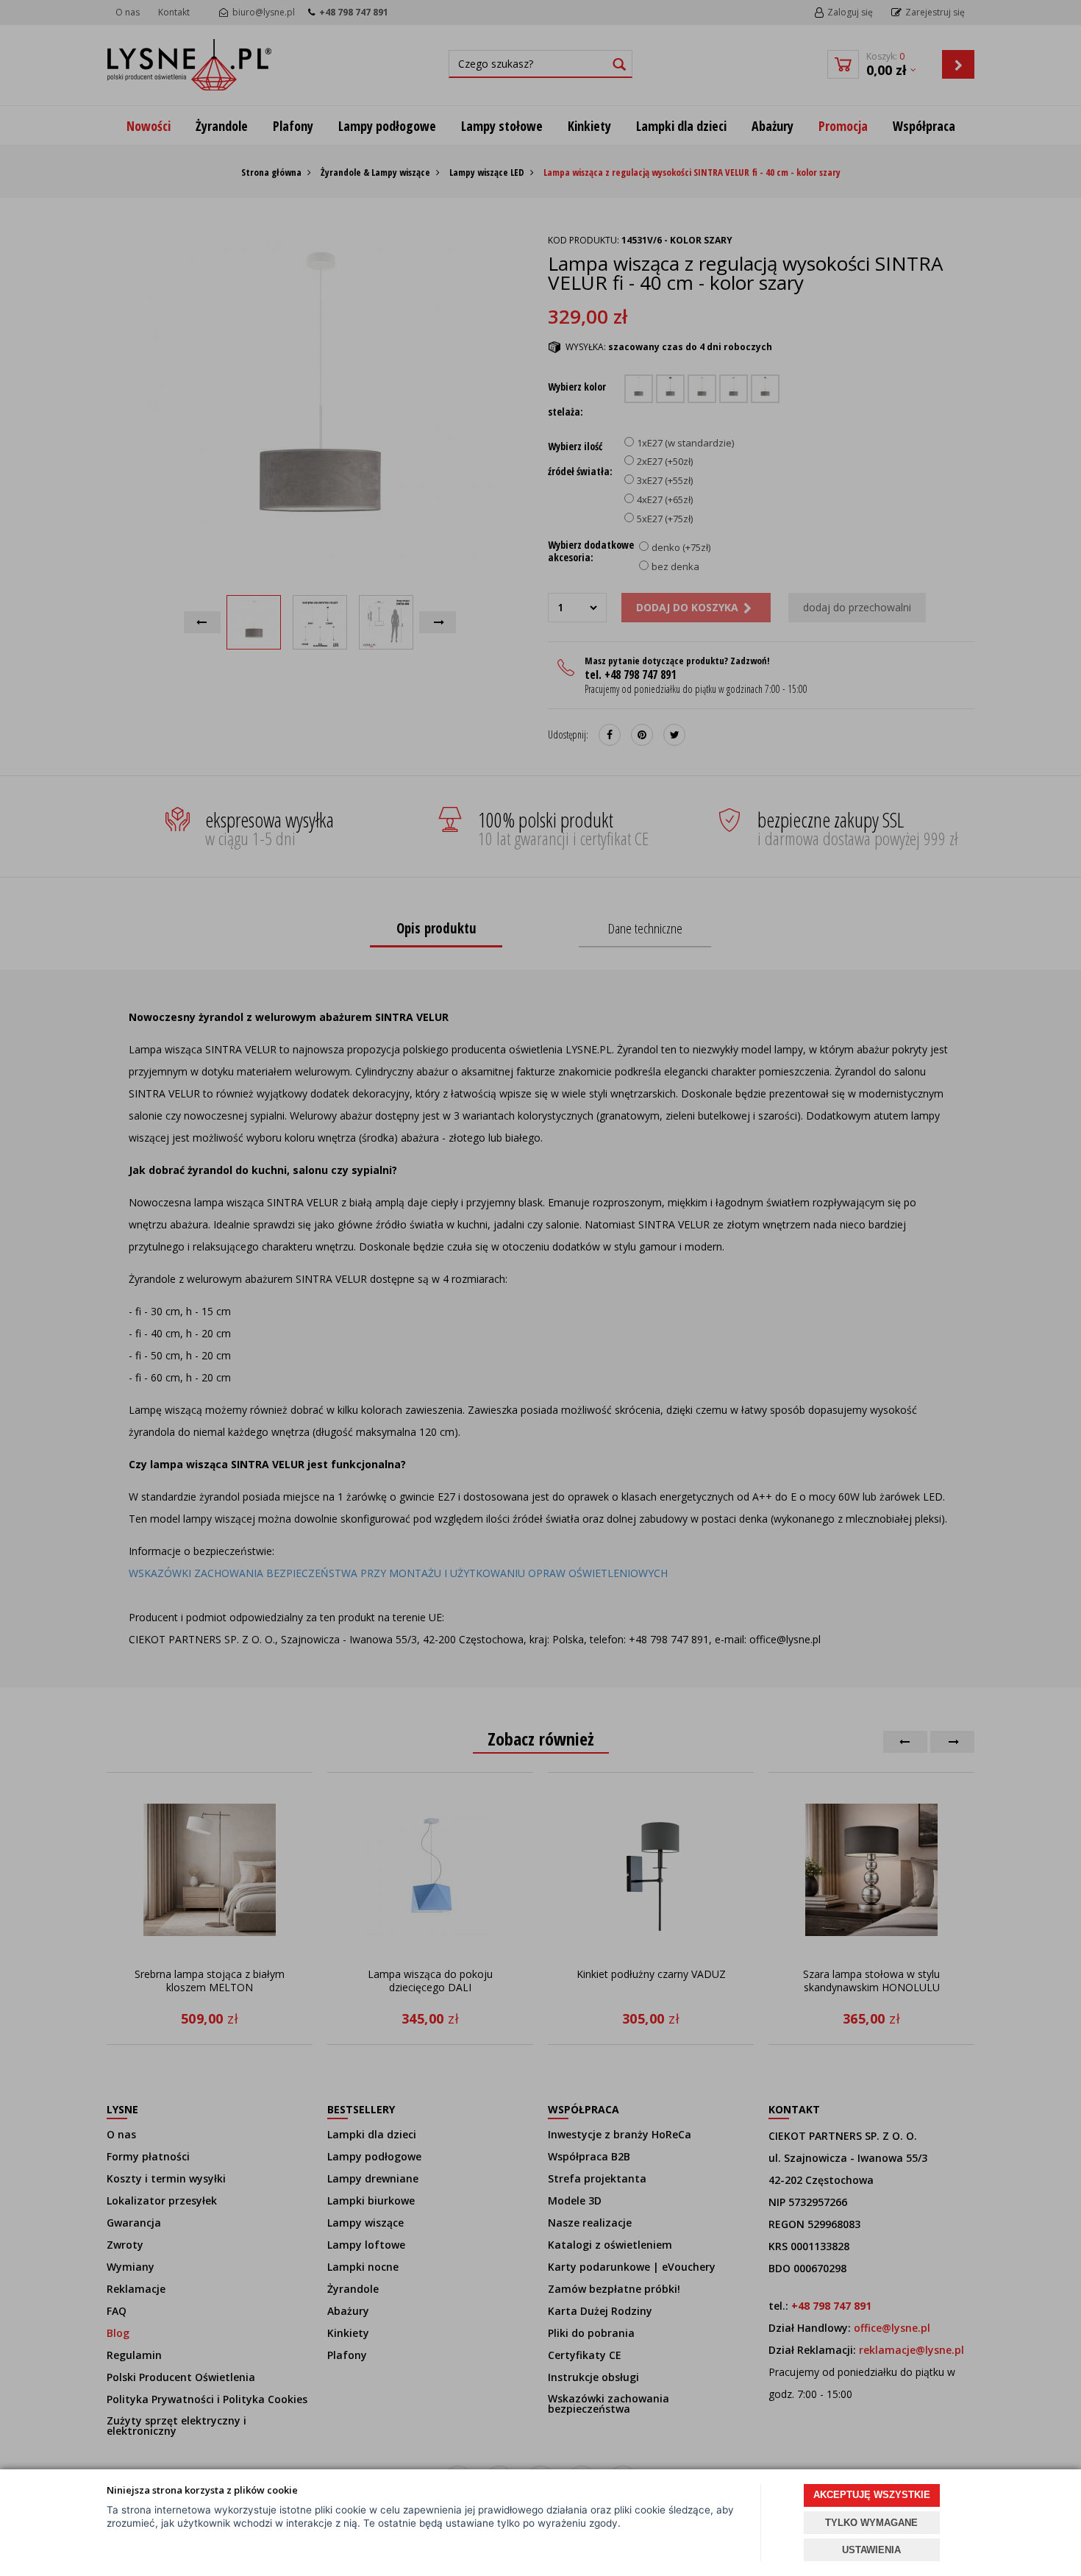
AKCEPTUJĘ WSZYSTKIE (872, 2495)
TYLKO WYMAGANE (871, 2523)
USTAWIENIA (871, 2550)
